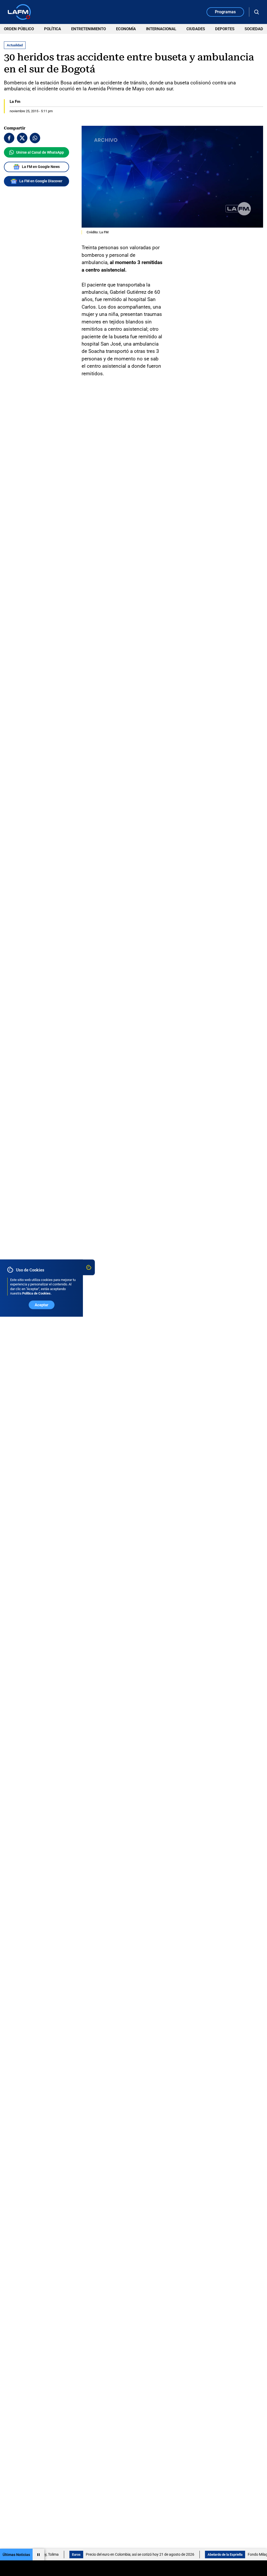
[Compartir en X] (22, 138)
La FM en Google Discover (41, 181)
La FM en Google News (41, 167)
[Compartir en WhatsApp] (35, 138)
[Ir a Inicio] (19, 12)
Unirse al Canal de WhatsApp (40, 152)
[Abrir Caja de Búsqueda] (257, 12)
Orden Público (19, 29)
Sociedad (254, 29)
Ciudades (196, 29)
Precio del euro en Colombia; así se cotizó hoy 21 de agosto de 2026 (106, 2554)
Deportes (225, 29)
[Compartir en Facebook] (9, 138)
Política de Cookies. (37, 1293)
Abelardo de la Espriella (191, 2555)
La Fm (15, 102)
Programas (225, 12)
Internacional (161, 29)
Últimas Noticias (16, 2555)
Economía (126, 29)
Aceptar (41, 1305)
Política (53, 29)
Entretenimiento (89, 29)
